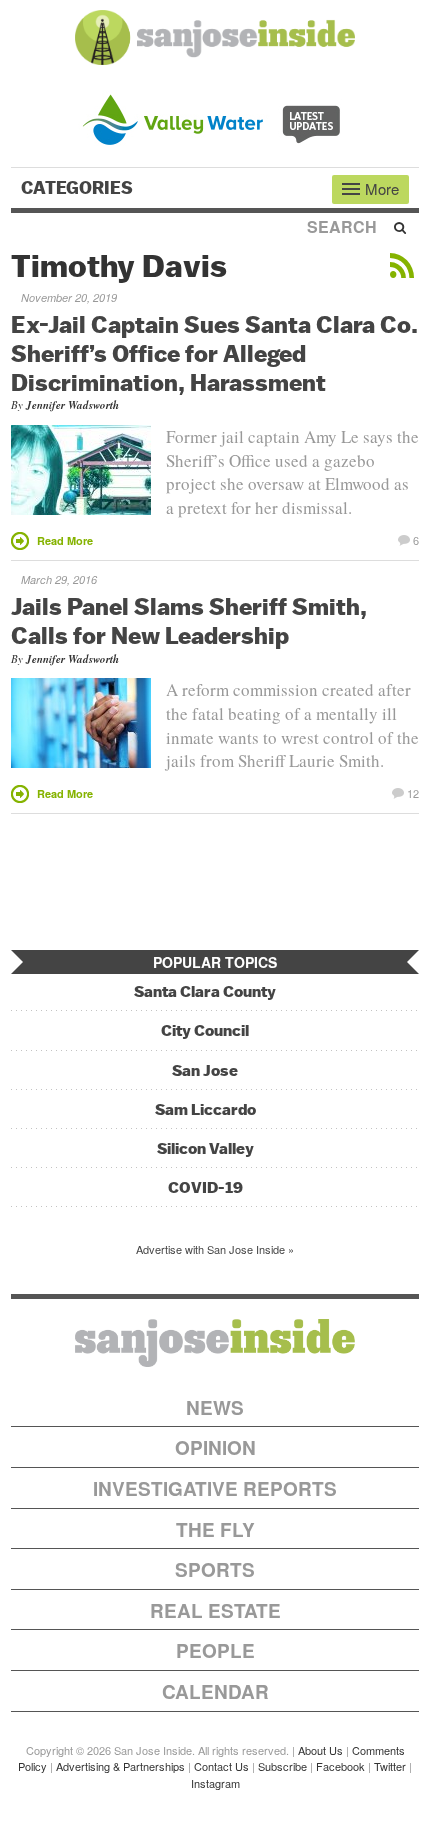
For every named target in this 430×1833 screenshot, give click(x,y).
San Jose (205, 1070)
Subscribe (282, 1766)
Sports (215, 1569)
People (215, 1650)
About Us (320, 1750)
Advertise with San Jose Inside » (215, 1249)
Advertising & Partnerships (120, 1766)
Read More (65, 540)
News (215, 1407)
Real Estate (215, 1610)
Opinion (215, 1447)
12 (413, 792)
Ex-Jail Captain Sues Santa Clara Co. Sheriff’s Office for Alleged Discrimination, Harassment (214, 353)
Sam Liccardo (205, 1109)
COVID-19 (205, 1187)
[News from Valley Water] (215, 117)
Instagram (215, 1783)
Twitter (390, 1766)
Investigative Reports (215, 1488)
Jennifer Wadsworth (72, 405)
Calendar (215, 1691)
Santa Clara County (205, 991)
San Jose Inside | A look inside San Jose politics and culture (215, 1343)
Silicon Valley (205, 1148)
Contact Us (221, 1766)
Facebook (340, 1766)
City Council (205, 1030)
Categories (79, 188)
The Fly (215, 1529)
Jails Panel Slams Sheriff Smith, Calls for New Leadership (189, 620)
